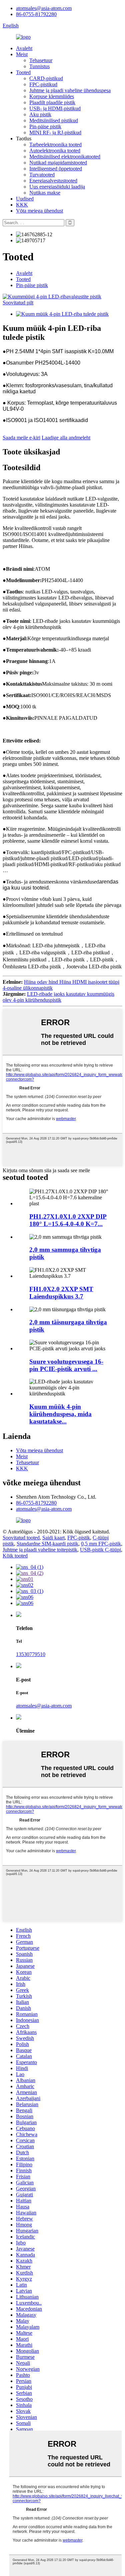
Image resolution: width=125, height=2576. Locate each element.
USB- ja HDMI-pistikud (55, 108)
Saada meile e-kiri (21, 438)
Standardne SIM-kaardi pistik (47, 1544)
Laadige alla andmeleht (66, 438)
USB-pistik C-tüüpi (100, 1550)
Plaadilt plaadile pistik (52, 102)
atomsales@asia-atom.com (44, 8)
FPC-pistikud (43, 84)
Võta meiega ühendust (39, 211)
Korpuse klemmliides (52, 96)
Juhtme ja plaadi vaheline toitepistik (40, 1550)
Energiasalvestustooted (53, 181)
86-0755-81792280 (36, 14)
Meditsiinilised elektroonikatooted (65, 157)
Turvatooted (42, 175)
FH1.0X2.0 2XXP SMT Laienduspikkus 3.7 (61, 1293)
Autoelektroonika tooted (55, 151)
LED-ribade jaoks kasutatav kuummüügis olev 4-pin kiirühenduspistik (58, 997)
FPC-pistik (79, 1538)
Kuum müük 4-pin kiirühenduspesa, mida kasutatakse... (60, 1414)
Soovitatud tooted (21, 1538)
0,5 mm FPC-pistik (101, 1544)
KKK (22, 205)
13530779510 (31, 1654)
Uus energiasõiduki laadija (57, 187)
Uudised (25, 199)
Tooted (23, 72)
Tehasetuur (41, 60)
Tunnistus (39, 66)
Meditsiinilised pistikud (54, 120)
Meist (22, 54)
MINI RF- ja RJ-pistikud (55, 132)
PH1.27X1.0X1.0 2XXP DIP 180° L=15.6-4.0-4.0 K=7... (68, 1220)
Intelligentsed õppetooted (56, 169)
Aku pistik (40, 114)
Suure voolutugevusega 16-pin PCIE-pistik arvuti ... (66, 1365)
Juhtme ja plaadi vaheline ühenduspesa (70, 90)
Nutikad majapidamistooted (58, 163)
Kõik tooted (15, 1556)
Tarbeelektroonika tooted (55, 145)
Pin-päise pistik (45, 126)
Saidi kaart (53, 1538)
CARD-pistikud (46, 78)
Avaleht (24, 48)
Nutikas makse (45, 193)
